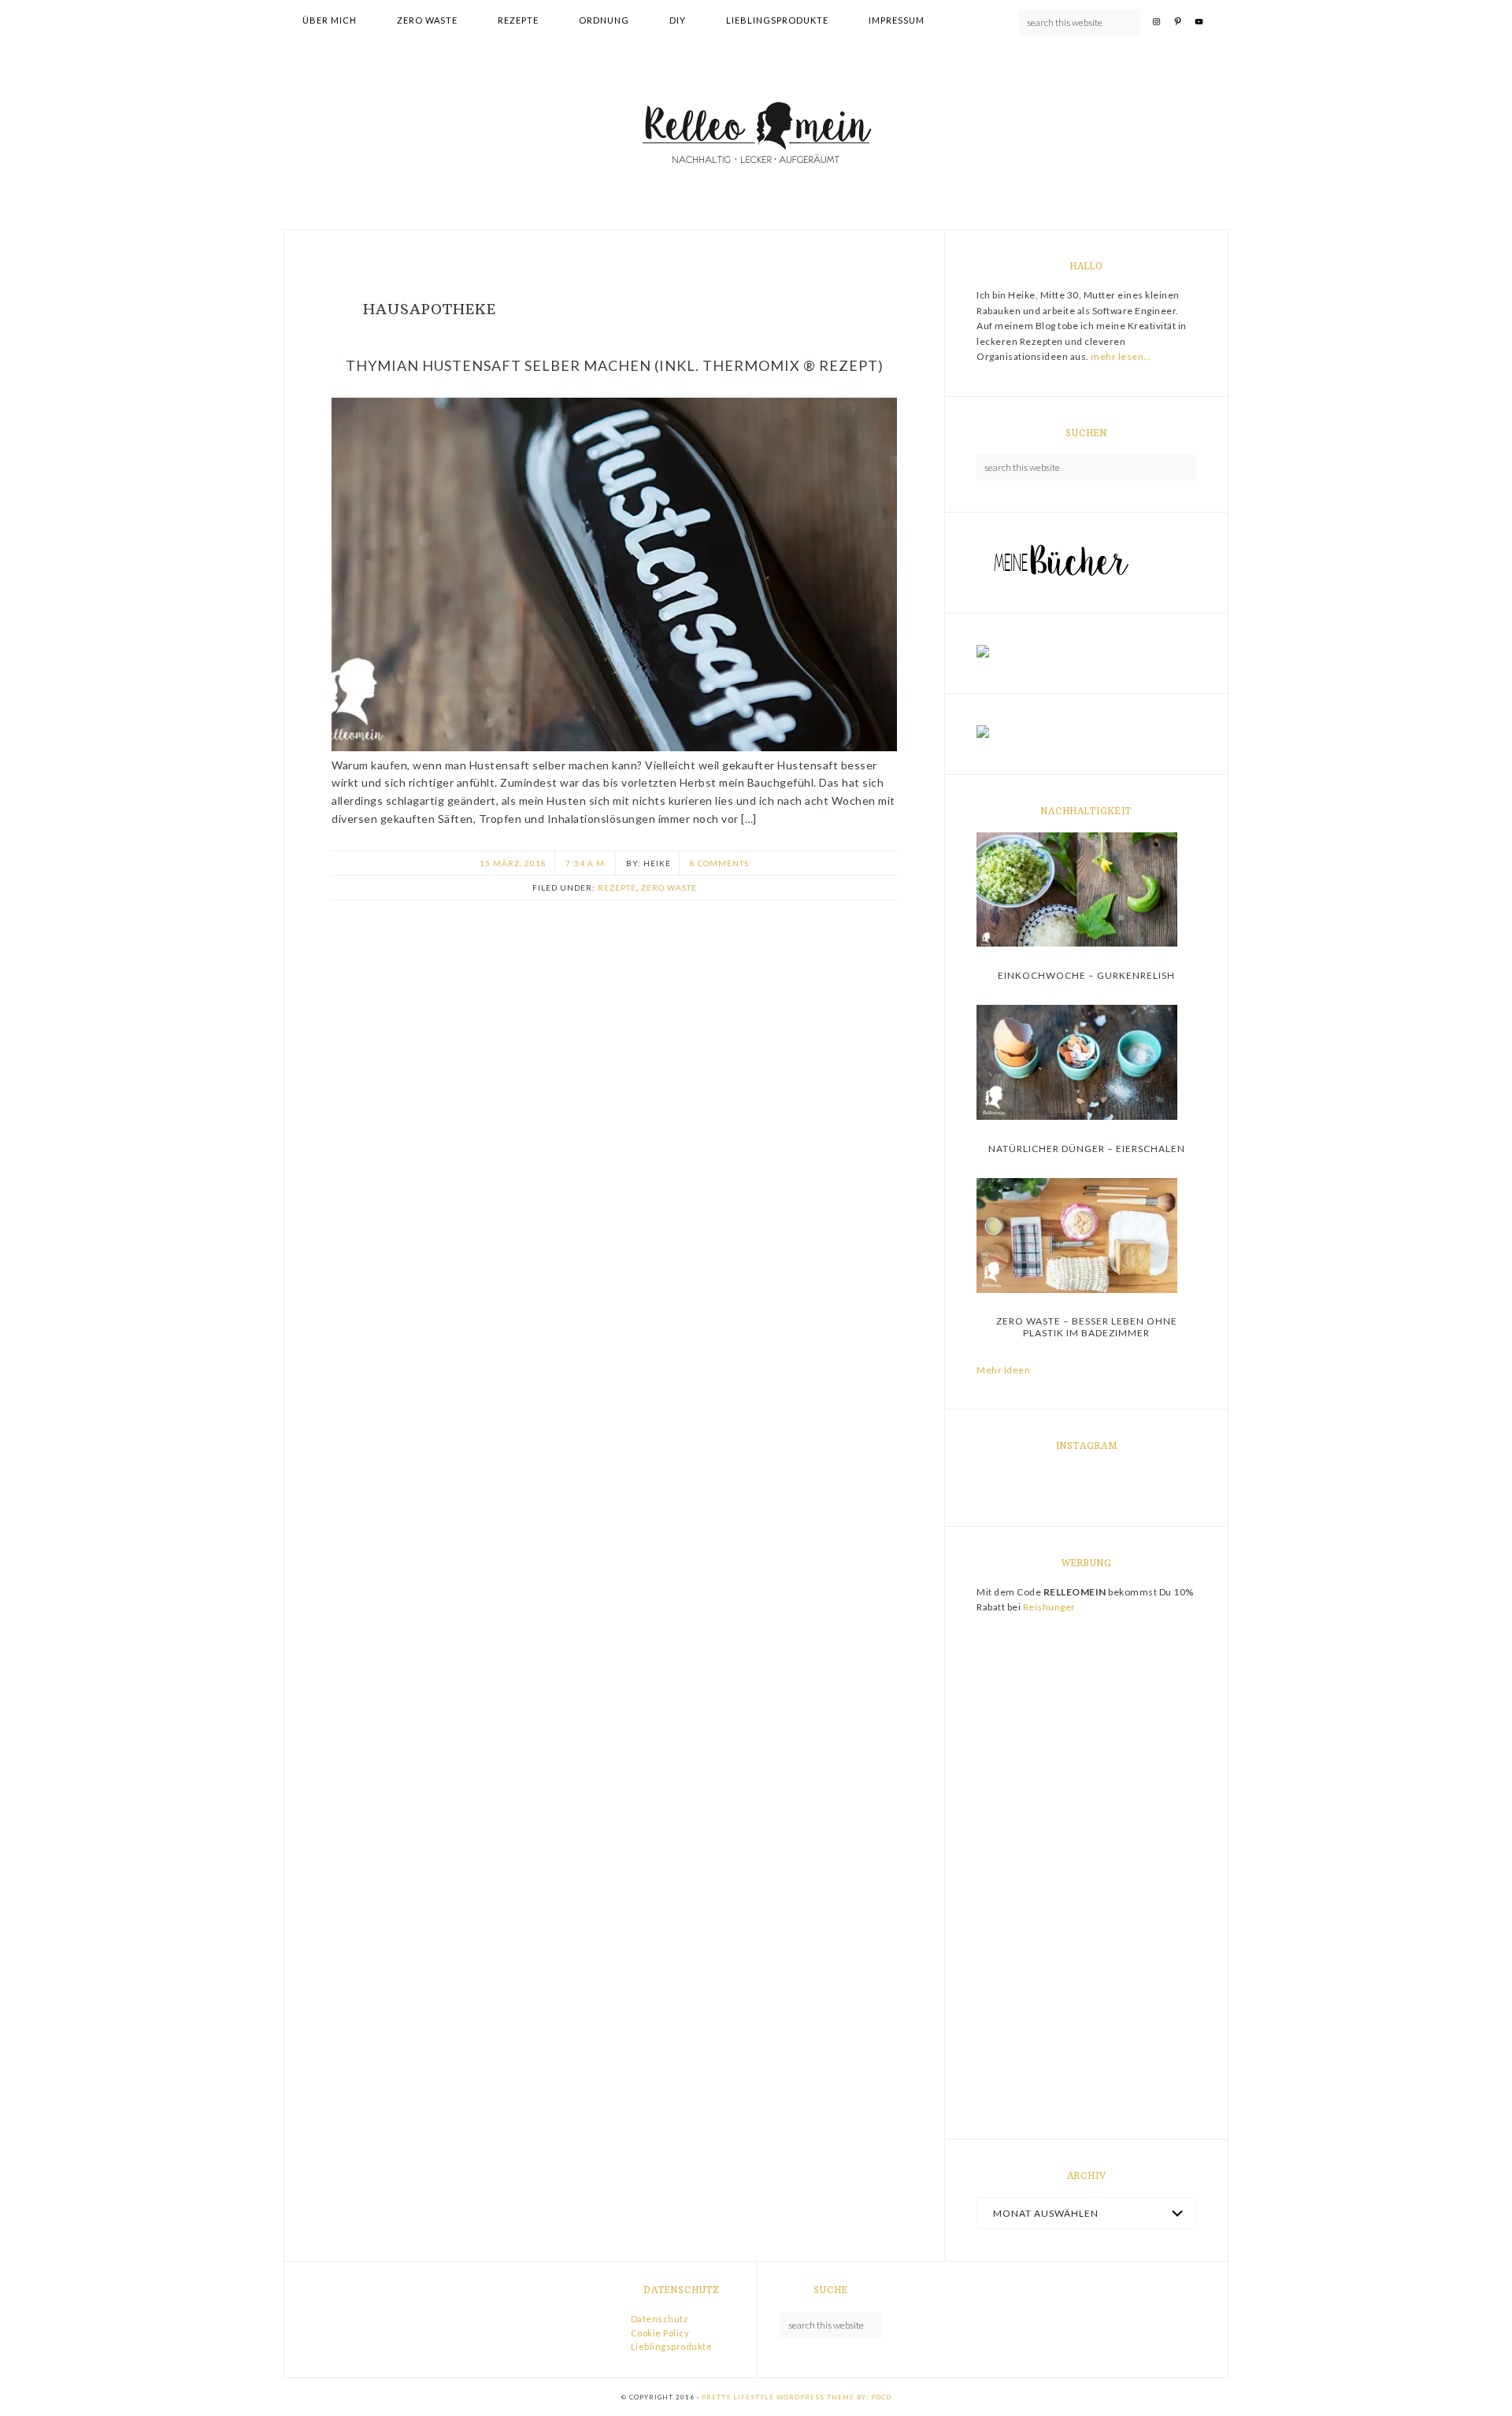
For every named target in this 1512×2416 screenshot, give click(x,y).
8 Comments (719, 863)
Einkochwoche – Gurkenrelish (1086, 975)
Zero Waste (669, 887)
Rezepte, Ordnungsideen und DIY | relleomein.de (756, 135)
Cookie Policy (660, 2333)
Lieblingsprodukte (672, 2346)
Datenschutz (660, 2319)
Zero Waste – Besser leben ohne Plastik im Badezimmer (1087, 1327)
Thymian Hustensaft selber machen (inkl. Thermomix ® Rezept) (615, 365)
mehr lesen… (1121, 356)
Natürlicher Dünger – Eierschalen (1087, 1149)
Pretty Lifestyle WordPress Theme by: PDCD (797, 2397)
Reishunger (1049, 1607)
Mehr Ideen (1003, 1370)
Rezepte (617, 887)
